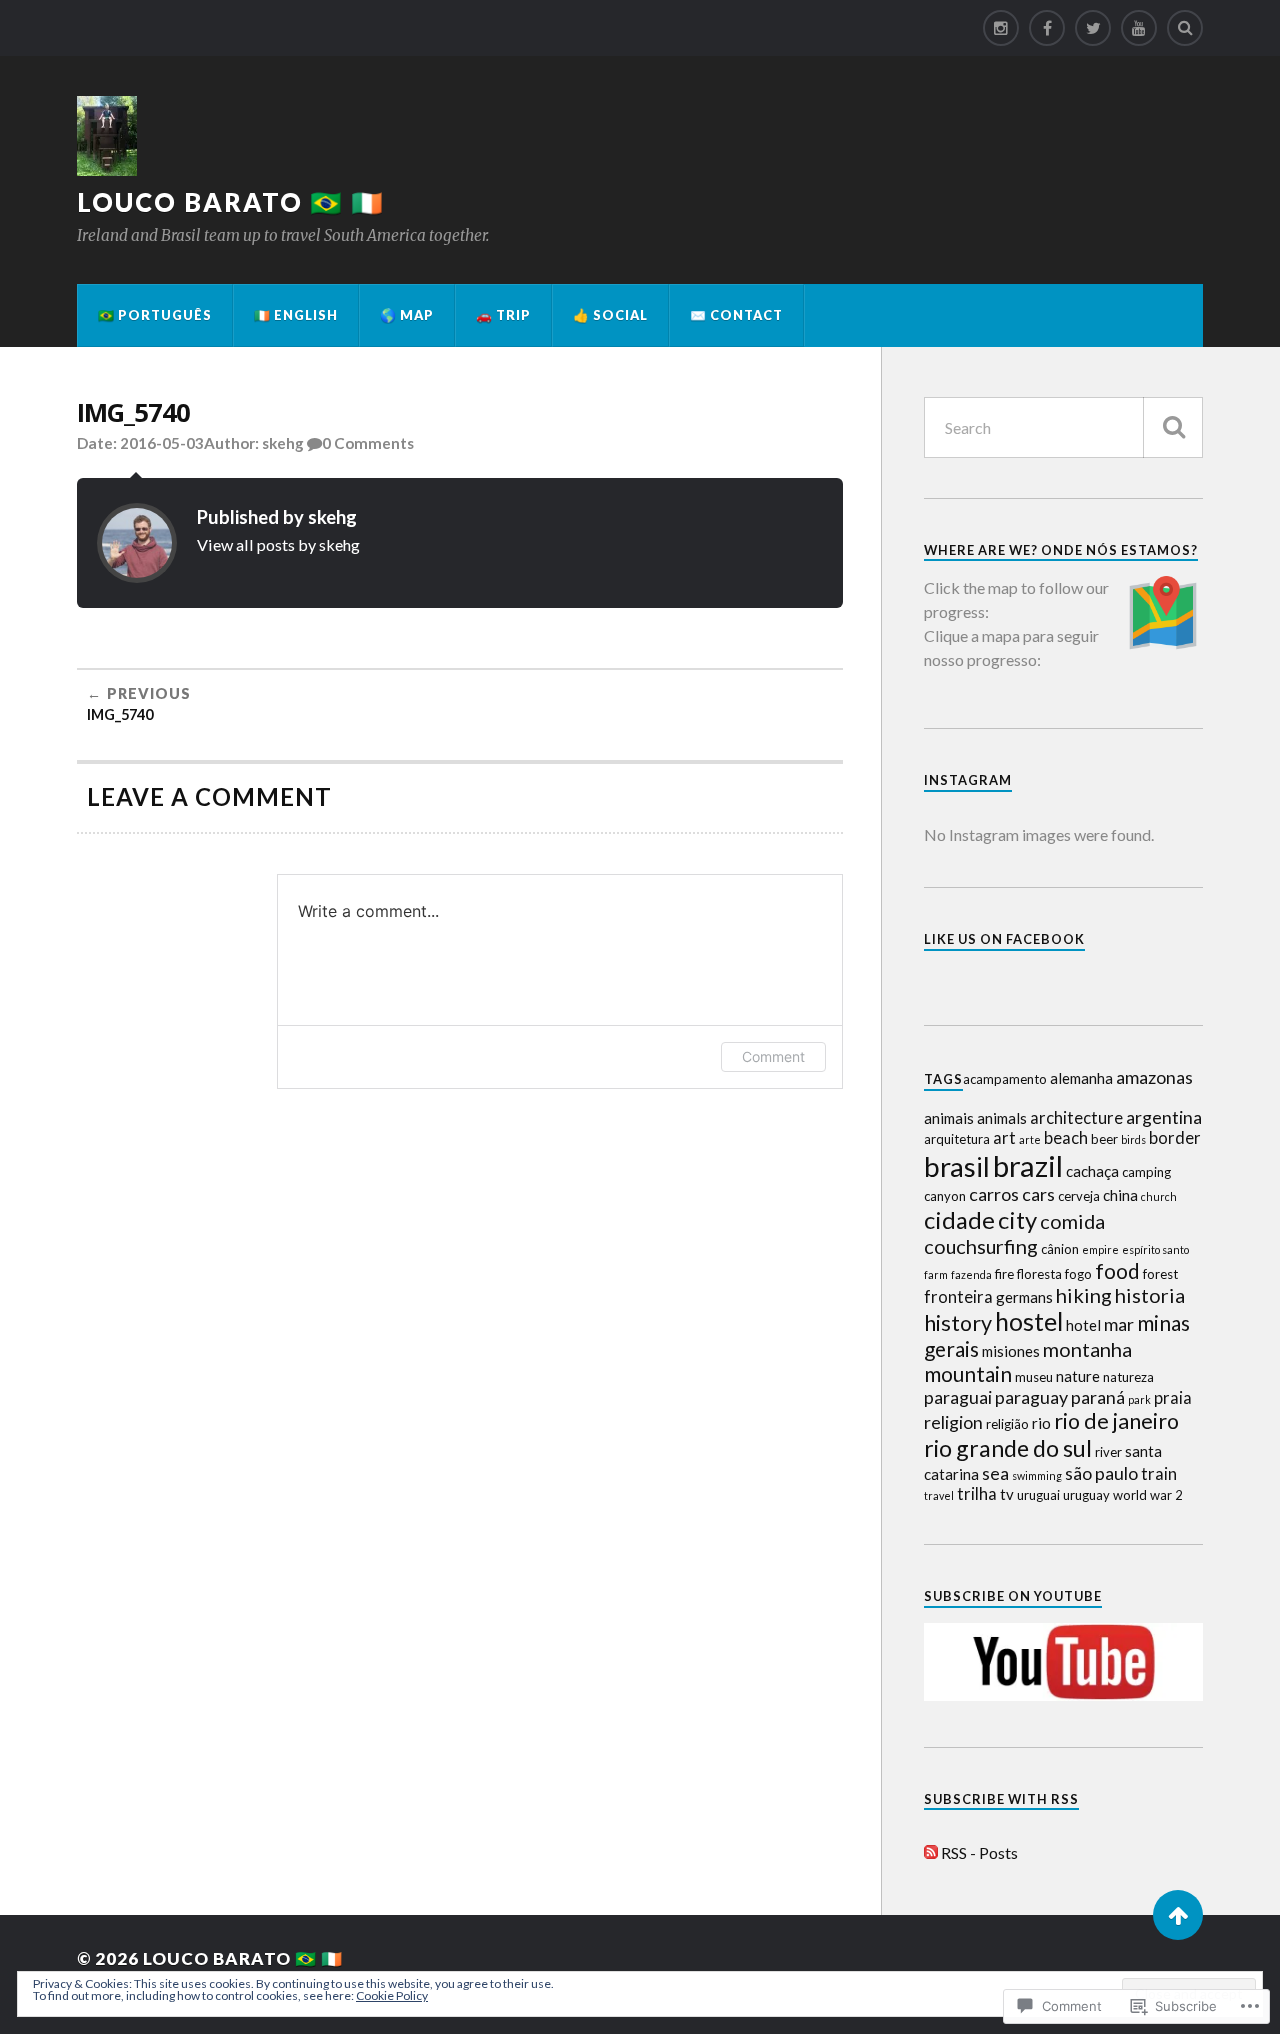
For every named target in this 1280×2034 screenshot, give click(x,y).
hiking (1084, 1295)
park (1139, 1399)
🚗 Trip (503, 315)
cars (1038, 1194)
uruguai (1038, 1495)
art (1004, 1138)
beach (1066, 1138)
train (1159, 1474)
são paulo (1101, 1473)
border (1175, 1138)
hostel (1029, 1321)
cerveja (1079, 1196)
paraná (1098, 1397)
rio (1041, 1423)
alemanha (1081, 1078)
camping (1146, 1172)
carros (994, 1194)
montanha (1087, 1349)
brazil (1028, 1165)
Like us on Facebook (1004, 939)
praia (1173, 1398)
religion (953, 1422)
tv (1007, 1494)
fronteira (958, 1297)
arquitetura (957, 1139)
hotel (1083, 1325)
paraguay (1031, 1397)
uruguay (1086, 1495)
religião (1007, 1424)
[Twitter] (1093, 28)
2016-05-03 (162, 443)
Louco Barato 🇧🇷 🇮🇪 (231, 202)
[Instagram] (1001, 28)
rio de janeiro (1116, 1421)
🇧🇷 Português (155, 315)
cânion (1060, 1249)
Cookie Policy (392, 1995)
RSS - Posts (979, 1852)
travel (939, 1495)
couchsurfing (981, 1246)
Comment (773, 1056)
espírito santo (1155, 1249)
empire (1100, 1249)
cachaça (1092, 1171)
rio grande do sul (1008, 1448)
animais (949, 1118)
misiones (1011, 1351)
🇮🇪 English (296, 315)
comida (1072, 1221)
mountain (968, 1373)
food (1117, 1270)
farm (936, 1274)
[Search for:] (1063, 427)
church (1159, 1196)
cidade (959, 1219)
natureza (1128, 1377)
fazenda (971, 1274)
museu (1034, 1377)
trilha (977, 1494)
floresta (1039, 1274)
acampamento (1005, 1079)
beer (1104, 1139)
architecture (1076, 1118)
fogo (1078, 1274)
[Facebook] (1047, 28)
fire (1004, 1274)
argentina (1164, 1117)
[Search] (1185, 28)
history (958, 1323)
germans (1024, 1297)
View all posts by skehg (278, 544)
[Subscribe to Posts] (931, 1852)
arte (1030, 1139)
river (1108, 1452)
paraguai (958, 1397)
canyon (945, 1196)
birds (1133, 1139)
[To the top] (1178, 1915)
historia (1150, 1295)
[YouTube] (1139, 28)
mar (1119, 1324)
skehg (283, 443)
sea (995, 1473)
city (1017, 1219)
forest (1160, 1274)
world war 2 (1148, 1495)
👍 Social (610, 315)
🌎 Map (407, 315)
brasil (957, 1166)
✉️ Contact (736, 315)
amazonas (1154, 1077)
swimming (1037, 1475)
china (1120, 1195)
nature (1078, 1376)
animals (1002, 1118)
